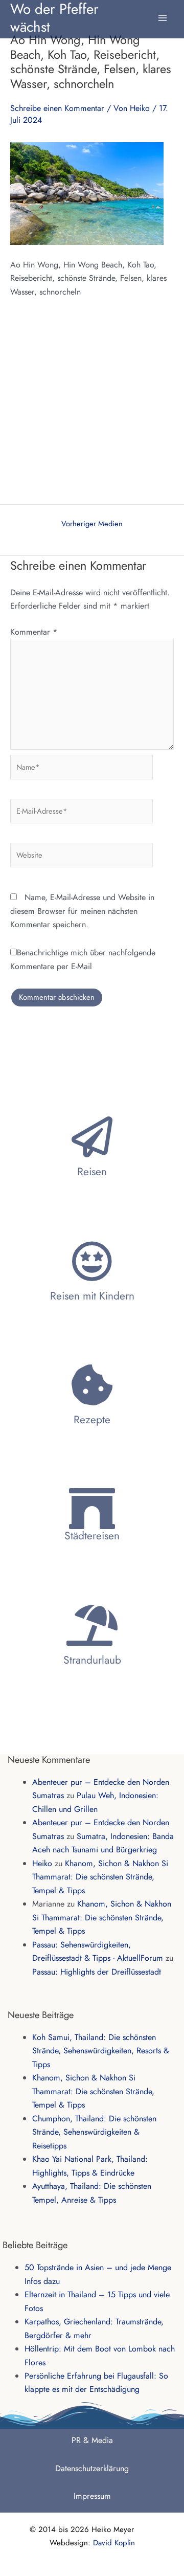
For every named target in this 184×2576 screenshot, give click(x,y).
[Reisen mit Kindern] (92, 1261)
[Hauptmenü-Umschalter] (163, 13)
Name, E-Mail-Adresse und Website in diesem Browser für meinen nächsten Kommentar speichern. (82, 911)
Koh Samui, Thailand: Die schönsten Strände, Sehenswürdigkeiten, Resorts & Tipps (101, 2051)
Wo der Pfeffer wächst (54, 17)
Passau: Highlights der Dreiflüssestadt (97, 1972)
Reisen (92, 1172)
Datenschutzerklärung (92, 2468)
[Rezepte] (92, 1385)
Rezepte (92, 1420)
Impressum (92, 2496)
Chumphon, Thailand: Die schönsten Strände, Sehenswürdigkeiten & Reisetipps (94, 2132)
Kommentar (34, 632)
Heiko (42, 1863)
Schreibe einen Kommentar (57, 108)
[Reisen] (92, 1137)
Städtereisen (92, 1536)
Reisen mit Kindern (92, 1296)
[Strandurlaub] (92, 1625)
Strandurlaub (92, 1660)
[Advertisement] (92, 407)
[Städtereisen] (92, 1509)
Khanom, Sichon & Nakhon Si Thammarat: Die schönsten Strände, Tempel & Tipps (100, 1877)
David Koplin (114, 2543)
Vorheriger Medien (92, 524)
